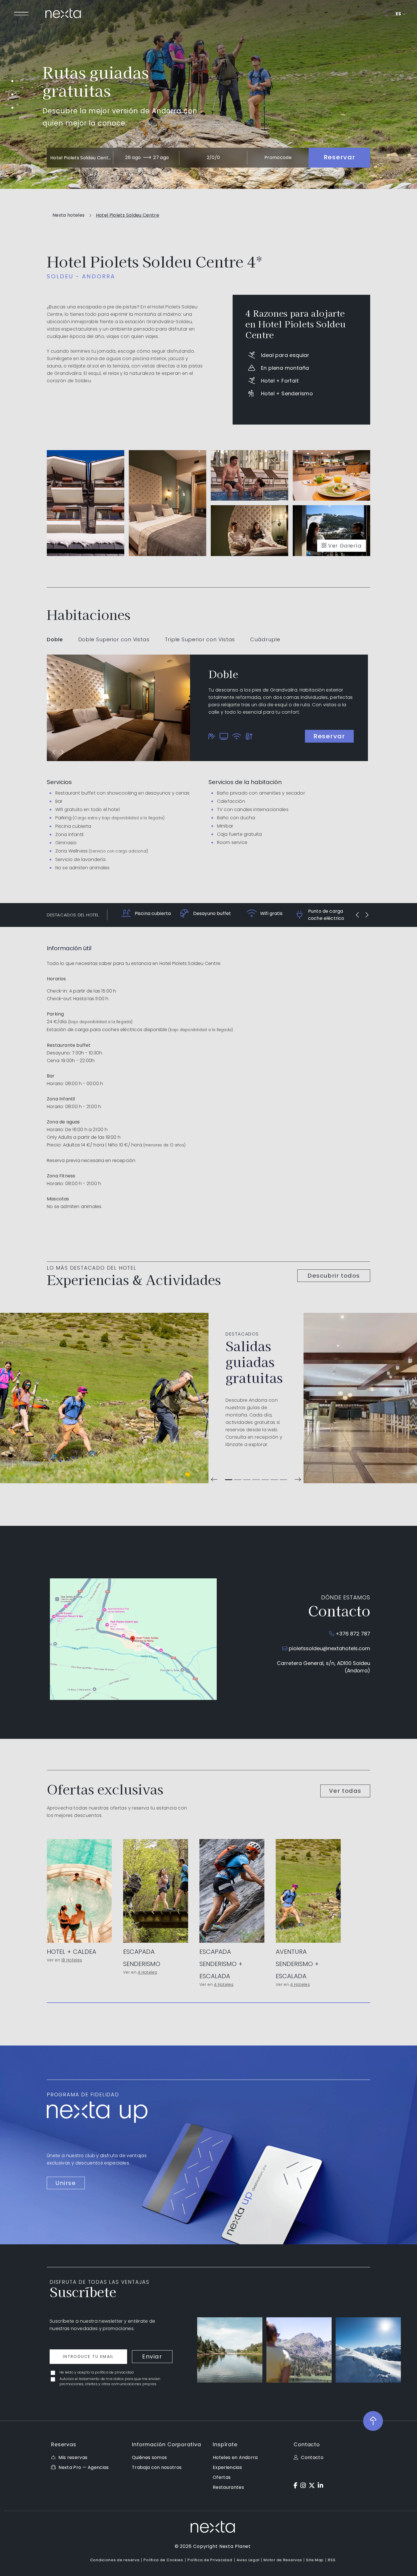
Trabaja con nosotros (157, 2467)
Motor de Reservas (283, 2560)
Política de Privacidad (210, 2560)
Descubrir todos (334, 1276)
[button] (229, 1480)
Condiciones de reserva (115, 2560)
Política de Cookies (163, 2560)
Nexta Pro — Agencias (84, 2467)
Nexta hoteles (69, 215)
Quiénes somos (149, 2457)
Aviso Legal (248, 2560)
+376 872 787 (353, 1634)
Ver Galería (345, 546)
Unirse (66, 2183)
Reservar (329, 736)
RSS (332, 2560)
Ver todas (345, 1791)
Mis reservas (73, 2457)
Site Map (315, 2560)
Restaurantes (228, 2487)
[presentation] (54, 752)
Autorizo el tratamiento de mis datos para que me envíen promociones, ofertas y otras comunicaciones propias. (110, 2381)
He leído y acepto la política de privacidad (97, 2372)
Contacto (312, 2457)
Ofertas (222, 2477)
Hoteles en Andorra (235, 2457)
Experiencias (227, 2467)
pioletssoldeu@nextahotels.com (329, 1648)
